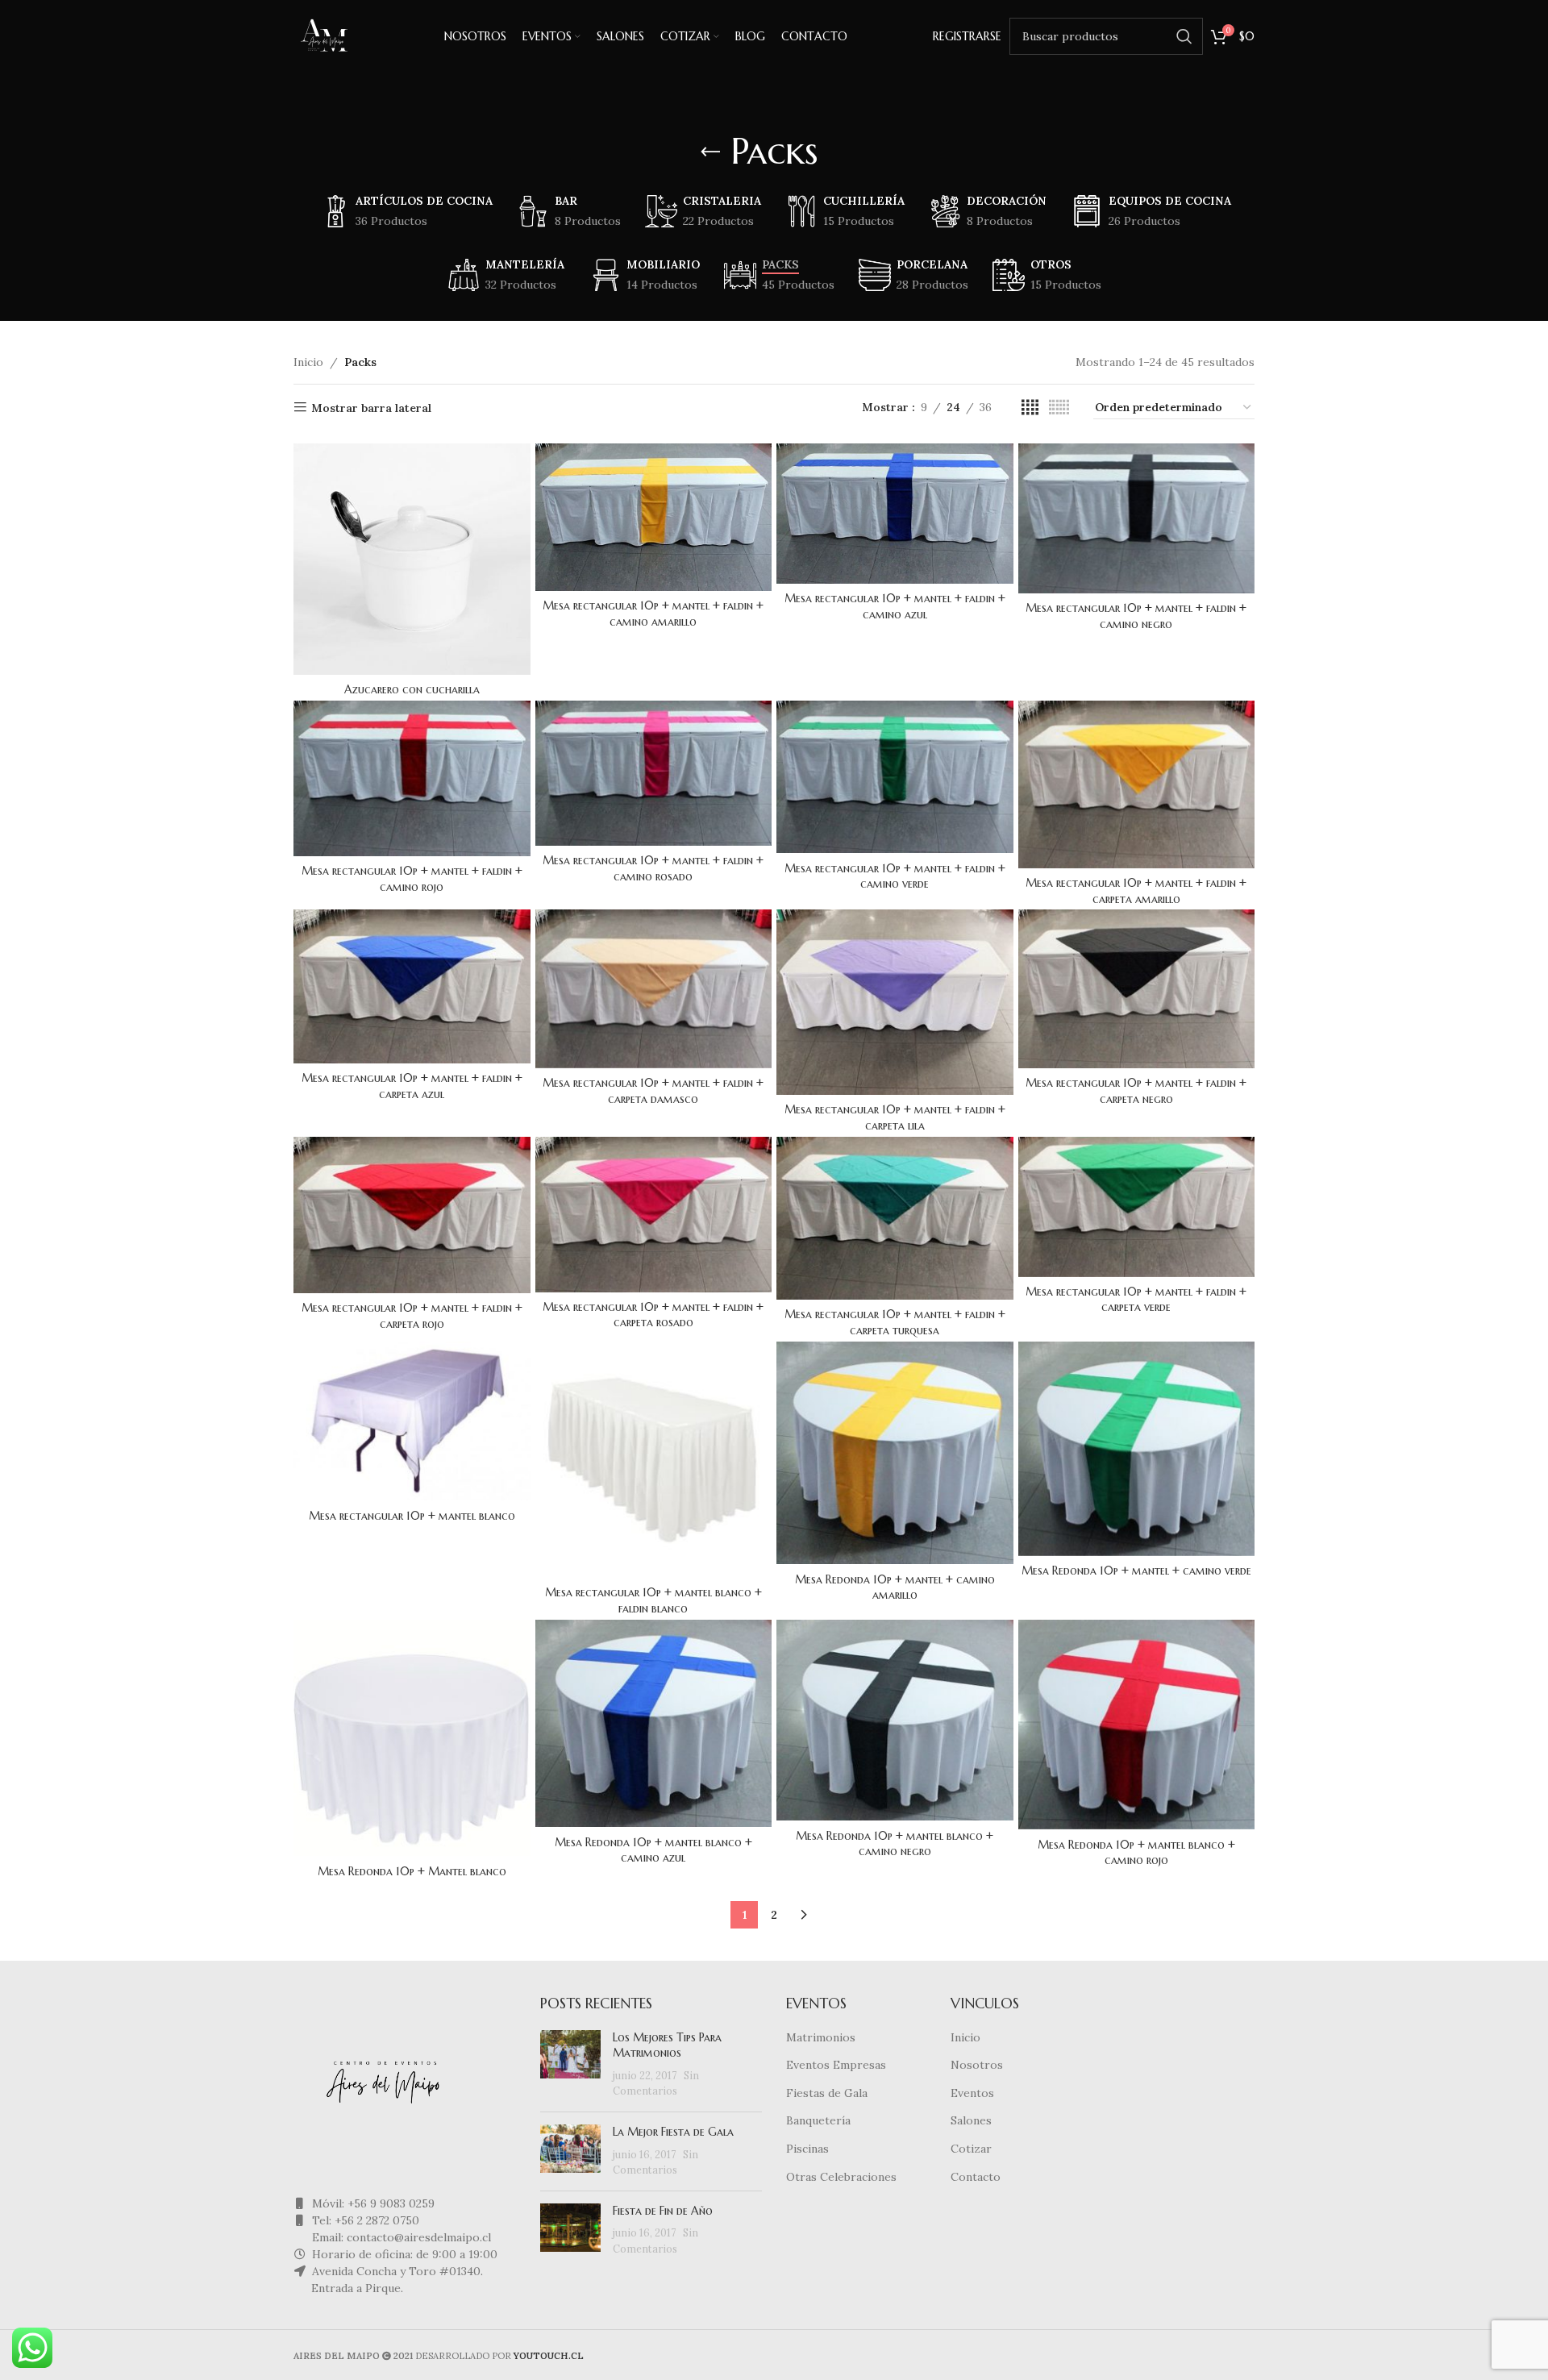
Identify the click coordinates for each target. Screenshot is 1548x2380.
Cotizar (971, 2149)
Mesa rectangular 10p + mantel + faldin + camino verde (895, 876)
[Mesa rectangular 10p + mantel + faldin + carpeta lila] (895, 1002)
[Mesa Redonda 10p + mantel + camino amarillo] (895, 1453)
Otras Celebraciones (841, 2177)
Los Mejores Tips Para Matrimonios (667, 2045)
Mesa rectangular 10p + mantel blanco (412, 1516)
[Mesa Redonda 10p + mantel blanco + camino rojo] (1137, 1725)
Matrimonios (821, 2037)
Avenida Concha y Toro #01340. (396, 2271)
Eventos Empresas (836, 2065)
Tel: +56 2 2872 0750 (364, 2220)
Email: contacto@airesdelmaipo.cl (400, 2237)
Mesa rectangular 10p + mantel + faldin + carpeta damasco (653, 1091)
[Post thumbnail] (570, 2065)
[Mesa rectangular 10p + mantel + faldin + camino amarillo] (654, 517)
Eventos (972, 2093)
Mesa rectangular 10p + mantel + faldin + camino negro (1136, 616)
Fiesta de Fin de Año (663, 2211)
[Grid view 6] (1059, 408)
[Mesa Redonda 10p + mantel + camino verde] (1137, 1449)
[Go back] (710, 152)
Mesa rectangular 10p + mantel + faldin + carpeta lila (895, 1117)
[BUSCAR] (1184, 36)
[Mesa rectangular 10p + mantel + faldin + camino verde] (895, 777)
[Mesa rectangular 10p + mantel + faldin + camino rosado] (654, 773)
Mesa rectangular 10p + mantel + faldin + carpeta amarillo (1136, 891)
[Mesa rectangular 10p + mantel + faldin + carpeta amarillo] (1137, 784)
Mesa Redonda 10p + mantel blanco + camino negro (895, 1844)
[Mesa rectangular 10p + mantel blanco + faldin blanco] (654, 1460)
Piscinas (807, 2149)
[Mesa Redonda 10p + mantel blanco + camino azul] (654, 1724)
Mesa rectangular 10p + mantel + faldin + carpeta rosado (653, 1315)
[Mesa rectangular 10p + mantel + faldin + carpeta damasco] (654, 989)
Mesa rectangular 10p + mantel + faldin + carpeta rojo (412, 1316)
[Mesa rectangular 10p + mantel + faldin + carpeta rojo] (412, 1215)
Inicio (308, 362)
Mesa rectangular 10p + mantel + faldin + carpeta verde (1136, 1300)
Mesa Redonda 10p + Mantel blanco (412, 1871)
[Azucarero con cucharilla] (412, 560)
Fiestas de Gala (827, 2093)
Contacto (976, 2177)
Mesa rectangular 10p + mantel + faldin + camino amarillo (653, 614)
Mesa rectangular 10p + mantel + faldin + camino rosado (653, 868)
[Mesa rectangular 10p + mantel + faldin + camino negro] (1137, 518)
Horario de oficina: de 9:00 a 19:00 (403, 2254)
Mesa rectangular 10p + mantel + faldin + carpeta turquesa (895, 1322)
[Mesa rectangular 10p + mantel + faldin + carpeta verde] (1137, 1207)
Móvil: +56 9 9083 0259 (372, 2203)
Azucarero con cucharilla (412, 689)
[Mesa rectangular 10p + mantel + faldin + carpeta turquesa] (895, 1219)
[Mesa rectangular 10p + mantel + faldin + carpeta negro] (1137, 989)
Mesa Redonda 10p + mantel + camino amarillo (895, 1587)
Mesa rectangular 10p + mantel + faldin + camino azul (895, 606)
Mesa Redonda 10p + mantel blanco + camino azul (653, 1850)
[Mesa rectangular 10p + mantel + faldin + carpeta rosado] (654, 1215)
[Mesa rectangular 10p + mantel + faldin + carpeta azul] (412, 986)
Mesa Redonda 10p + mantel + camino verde (1136, 1571)
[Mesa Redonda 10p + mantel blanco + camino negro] (895, 1720)
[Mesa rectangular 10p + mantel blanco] (412, 1421)
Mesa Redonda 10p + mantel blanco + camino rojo (1136, 1853)
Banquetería (818, 2120)
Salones (971, 2120)
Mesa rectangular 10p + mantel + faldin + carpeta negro (1136, 1091)
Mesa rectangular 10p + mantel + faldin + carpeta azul (412, 1086)
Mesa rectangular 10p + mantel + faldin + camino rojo (412, 879)
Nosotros (977, 2065)
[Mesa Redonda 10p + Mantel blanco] (412, 1738)
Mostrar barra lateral (371, 408)
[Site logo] (326, 35)
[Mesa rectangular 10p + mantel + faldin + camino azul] (895, 514)
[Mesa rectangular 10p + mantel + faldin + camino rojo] (412, 778)
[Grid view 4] (1030, 408)
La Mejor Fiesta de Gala (673, 2132)
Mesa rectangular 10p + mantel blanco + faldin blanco (653, 1600)
